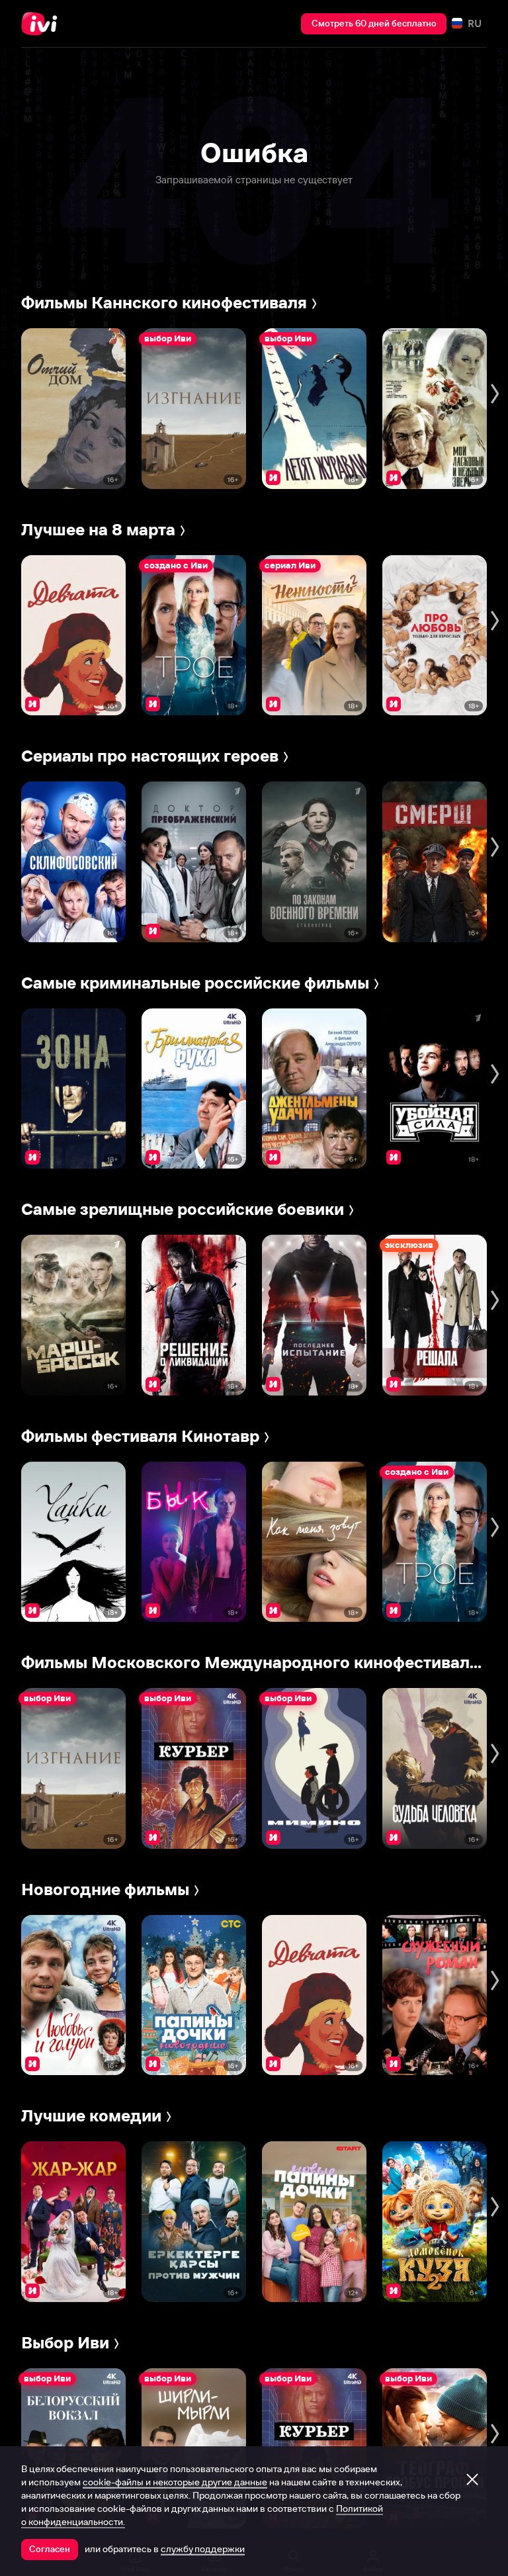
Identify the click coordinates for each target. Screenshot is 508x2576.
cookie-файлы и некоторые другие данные (175, 2482)
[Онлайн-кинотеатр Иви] (43, 24)
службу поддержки (203, 2549)
